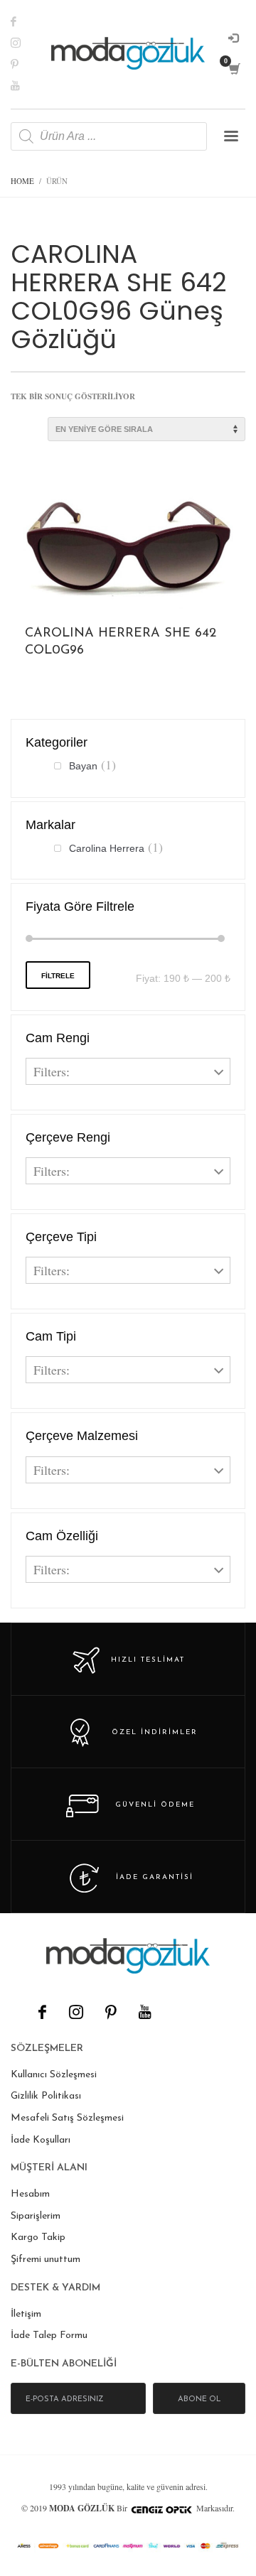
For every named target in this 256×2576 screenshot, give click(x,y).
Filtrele (58, 976)
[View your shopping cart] (234, 69)
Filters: (52, 1071)
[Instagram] (25, 43)
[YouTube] (144, 2012)
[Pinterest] (25, 64)
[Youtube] (25, 85)
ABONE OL (199, 2399)
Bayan (83, 766)
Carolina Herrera (107, 848)
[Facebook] (25, 21)
